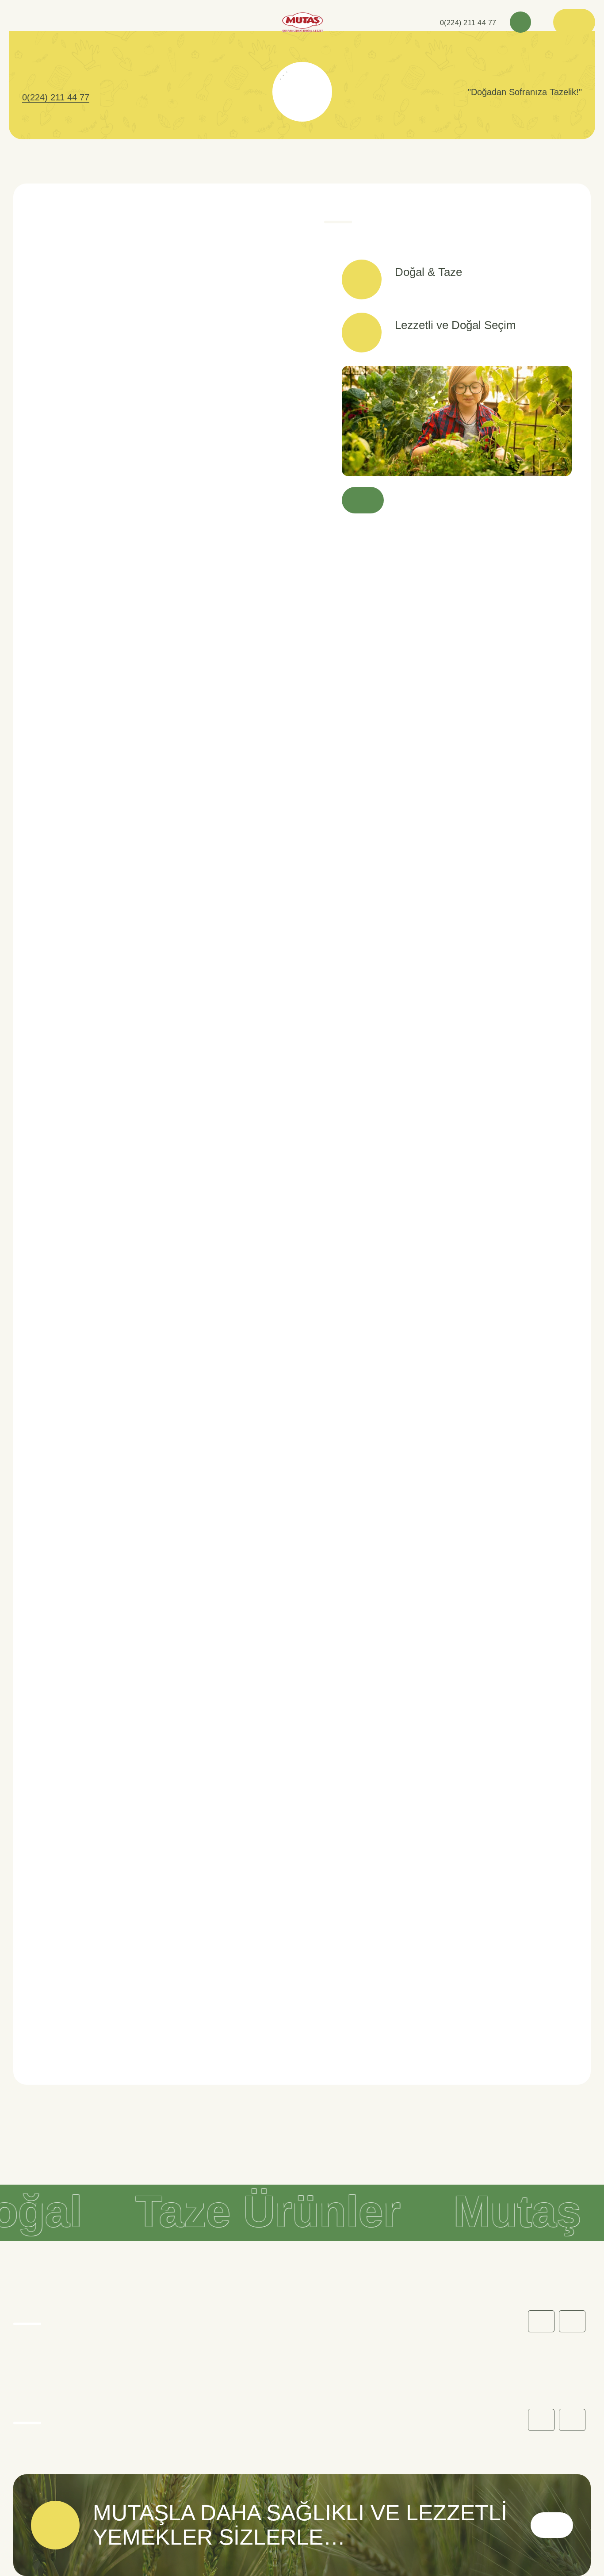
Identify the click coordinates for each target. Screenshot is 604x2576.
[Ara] (520, 22)
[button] (572, 2321)
